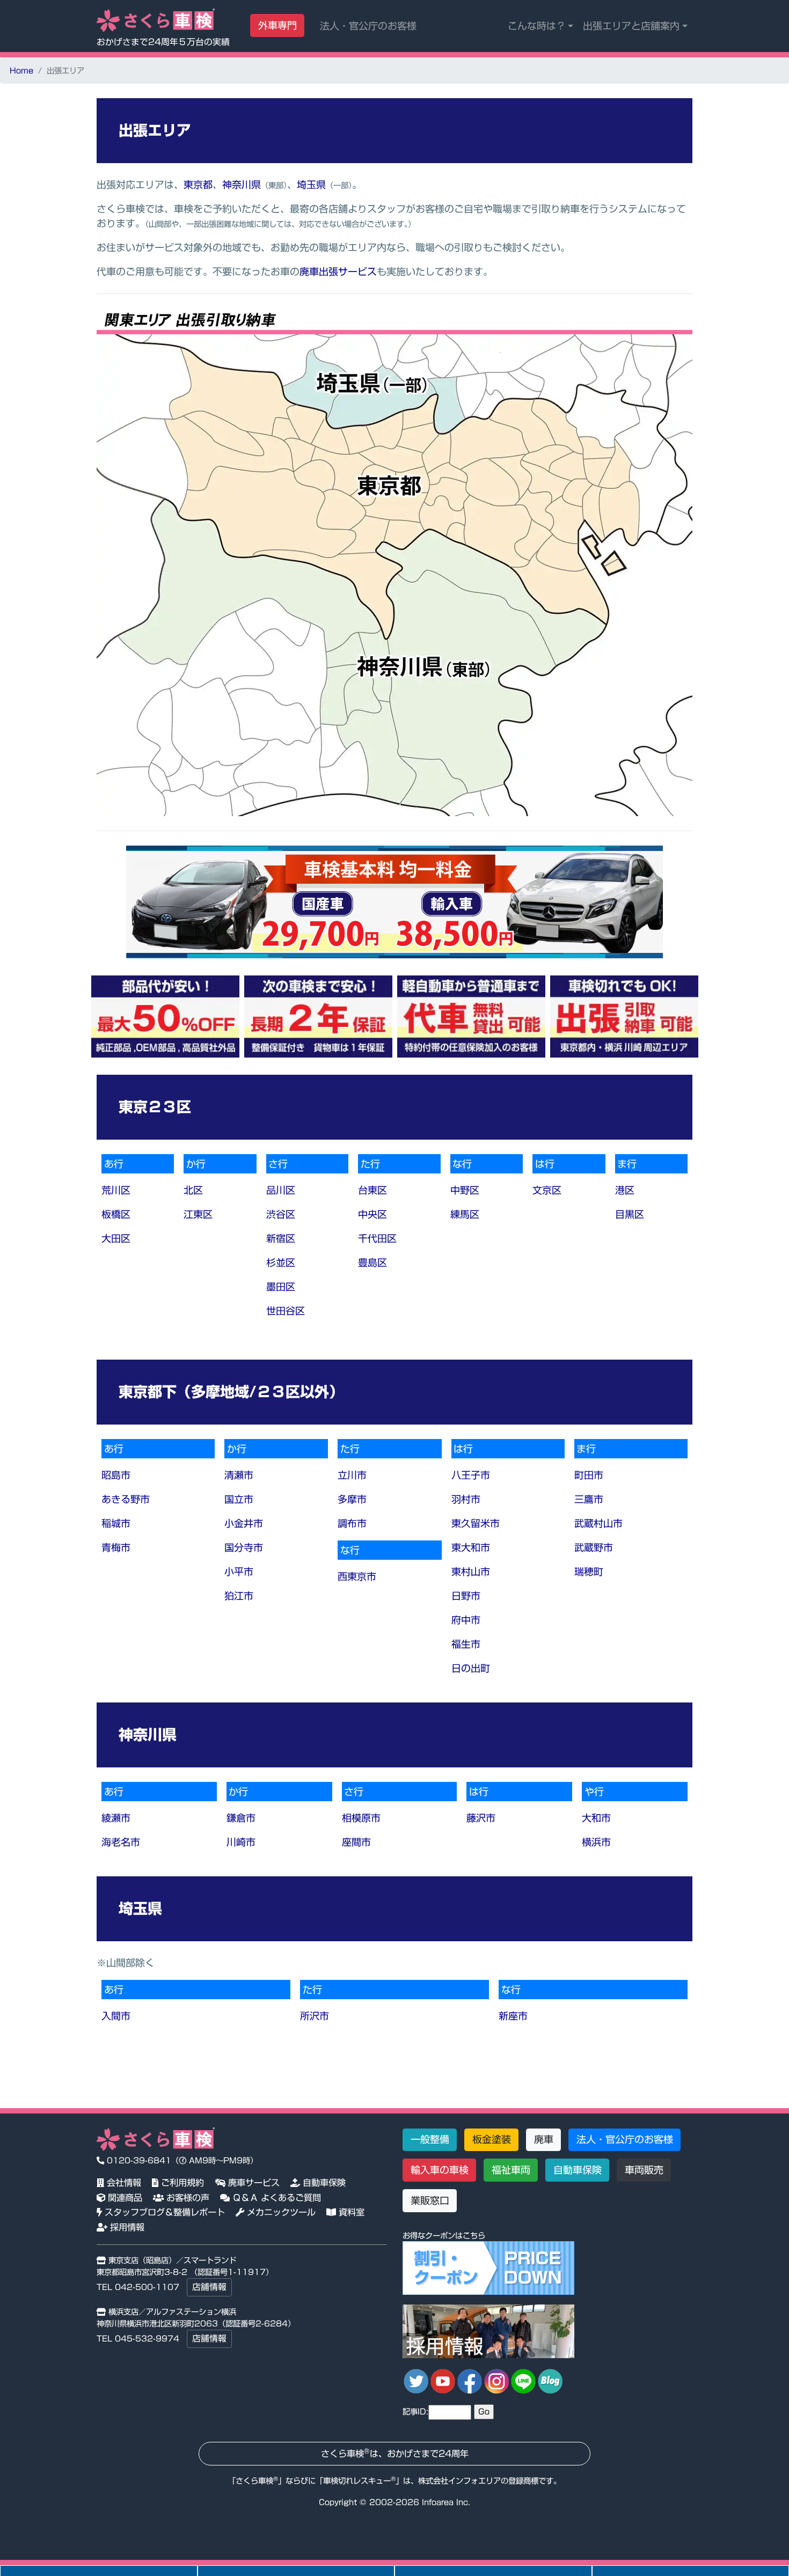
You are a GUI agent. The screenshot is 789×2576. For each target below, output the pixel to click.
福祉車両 (511, 2170)
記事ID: (415, 2412)
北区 (193, 1190)
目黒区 (630, 1214)
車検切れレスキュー (357, 2481)
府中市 (466, 1620)
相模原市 (361, 1818)
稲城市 (116, 1523)
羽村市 (466, 1499)
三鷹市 (589, 1499)
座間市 (356, 1842)
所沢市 (315, 2016)
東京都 (198, 185)
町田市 (589, 1475)
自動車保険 (323, 2183)
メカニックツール (280, 2212)
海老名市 (121, 1842)
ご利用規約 (181, 2183)
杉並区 (281, 1263)
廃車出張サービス (338, 271)
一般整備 (430, 2139)
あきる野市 (126, 1499)
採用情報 (126, 2227)
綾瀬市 (116, 1818)
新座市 (513, 2016)
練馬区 (465, 1214)
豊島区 (372, 1263)
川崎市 (241, 1842)
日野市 (466, 1596)
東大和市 (471, 1547)
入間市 (116, 2016)
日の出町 (471, 1668)
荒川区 (116, 1190)
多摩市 (352, 1499)
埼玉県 (311, 185)
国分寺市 (244, 1547)
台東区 (372, 1190)
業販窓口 (430, 2200)
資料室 (350, 2212)
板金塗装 (492, 2139)
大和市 (596, 1818)
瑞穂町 (589, 1572)
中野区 (465, 1190)
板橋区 (116, 1214)
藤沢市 (481, 1818)
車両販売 (644, 2170)
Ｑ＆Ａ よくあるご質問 (275, 2198)
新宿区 (281, 1238)
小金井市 (244, 1523)
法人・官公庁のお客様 (368, 26)
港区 (625, 1190)
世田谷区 (286, 1311)
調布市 (352, 1523)
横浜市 (596, 1842)
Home (21, 71)
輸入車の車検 (440, 2170)
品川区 (281, 1190)
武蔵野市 (594, 1547)
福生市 (466, 1644)
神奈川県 (242, 185)
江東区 (198, 1214)
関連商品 (124, 2198)
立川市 (352, 1475)
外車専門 (277, 25)
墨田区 (281, 1287)
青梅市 (116, 1547)
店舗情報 (209, 2287)
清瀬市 (239, 1475)
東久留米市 (476, 1523)
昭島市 (116, 1475)
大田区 (116, 1238)
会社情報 (123, 2183)
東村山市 (471, 1572)
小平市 (239, 1572)
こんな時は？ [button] (537, 26)
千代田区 (377, 1238)
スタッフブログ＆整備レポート (163, 2212)
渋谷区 (281, 1214)
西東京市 (357, 1576)
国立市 (239, 1499)
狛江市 (239, 1596)
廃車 (544, 2139)
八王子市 (471, 1475)
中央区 (372, 1214)
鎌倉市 (241, 1818)
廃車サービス (253, 2183)
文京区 (547, 1190)
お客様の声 (187, 2198)
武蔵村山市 (598, 1523)
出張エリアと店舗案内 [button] (631, 26)
